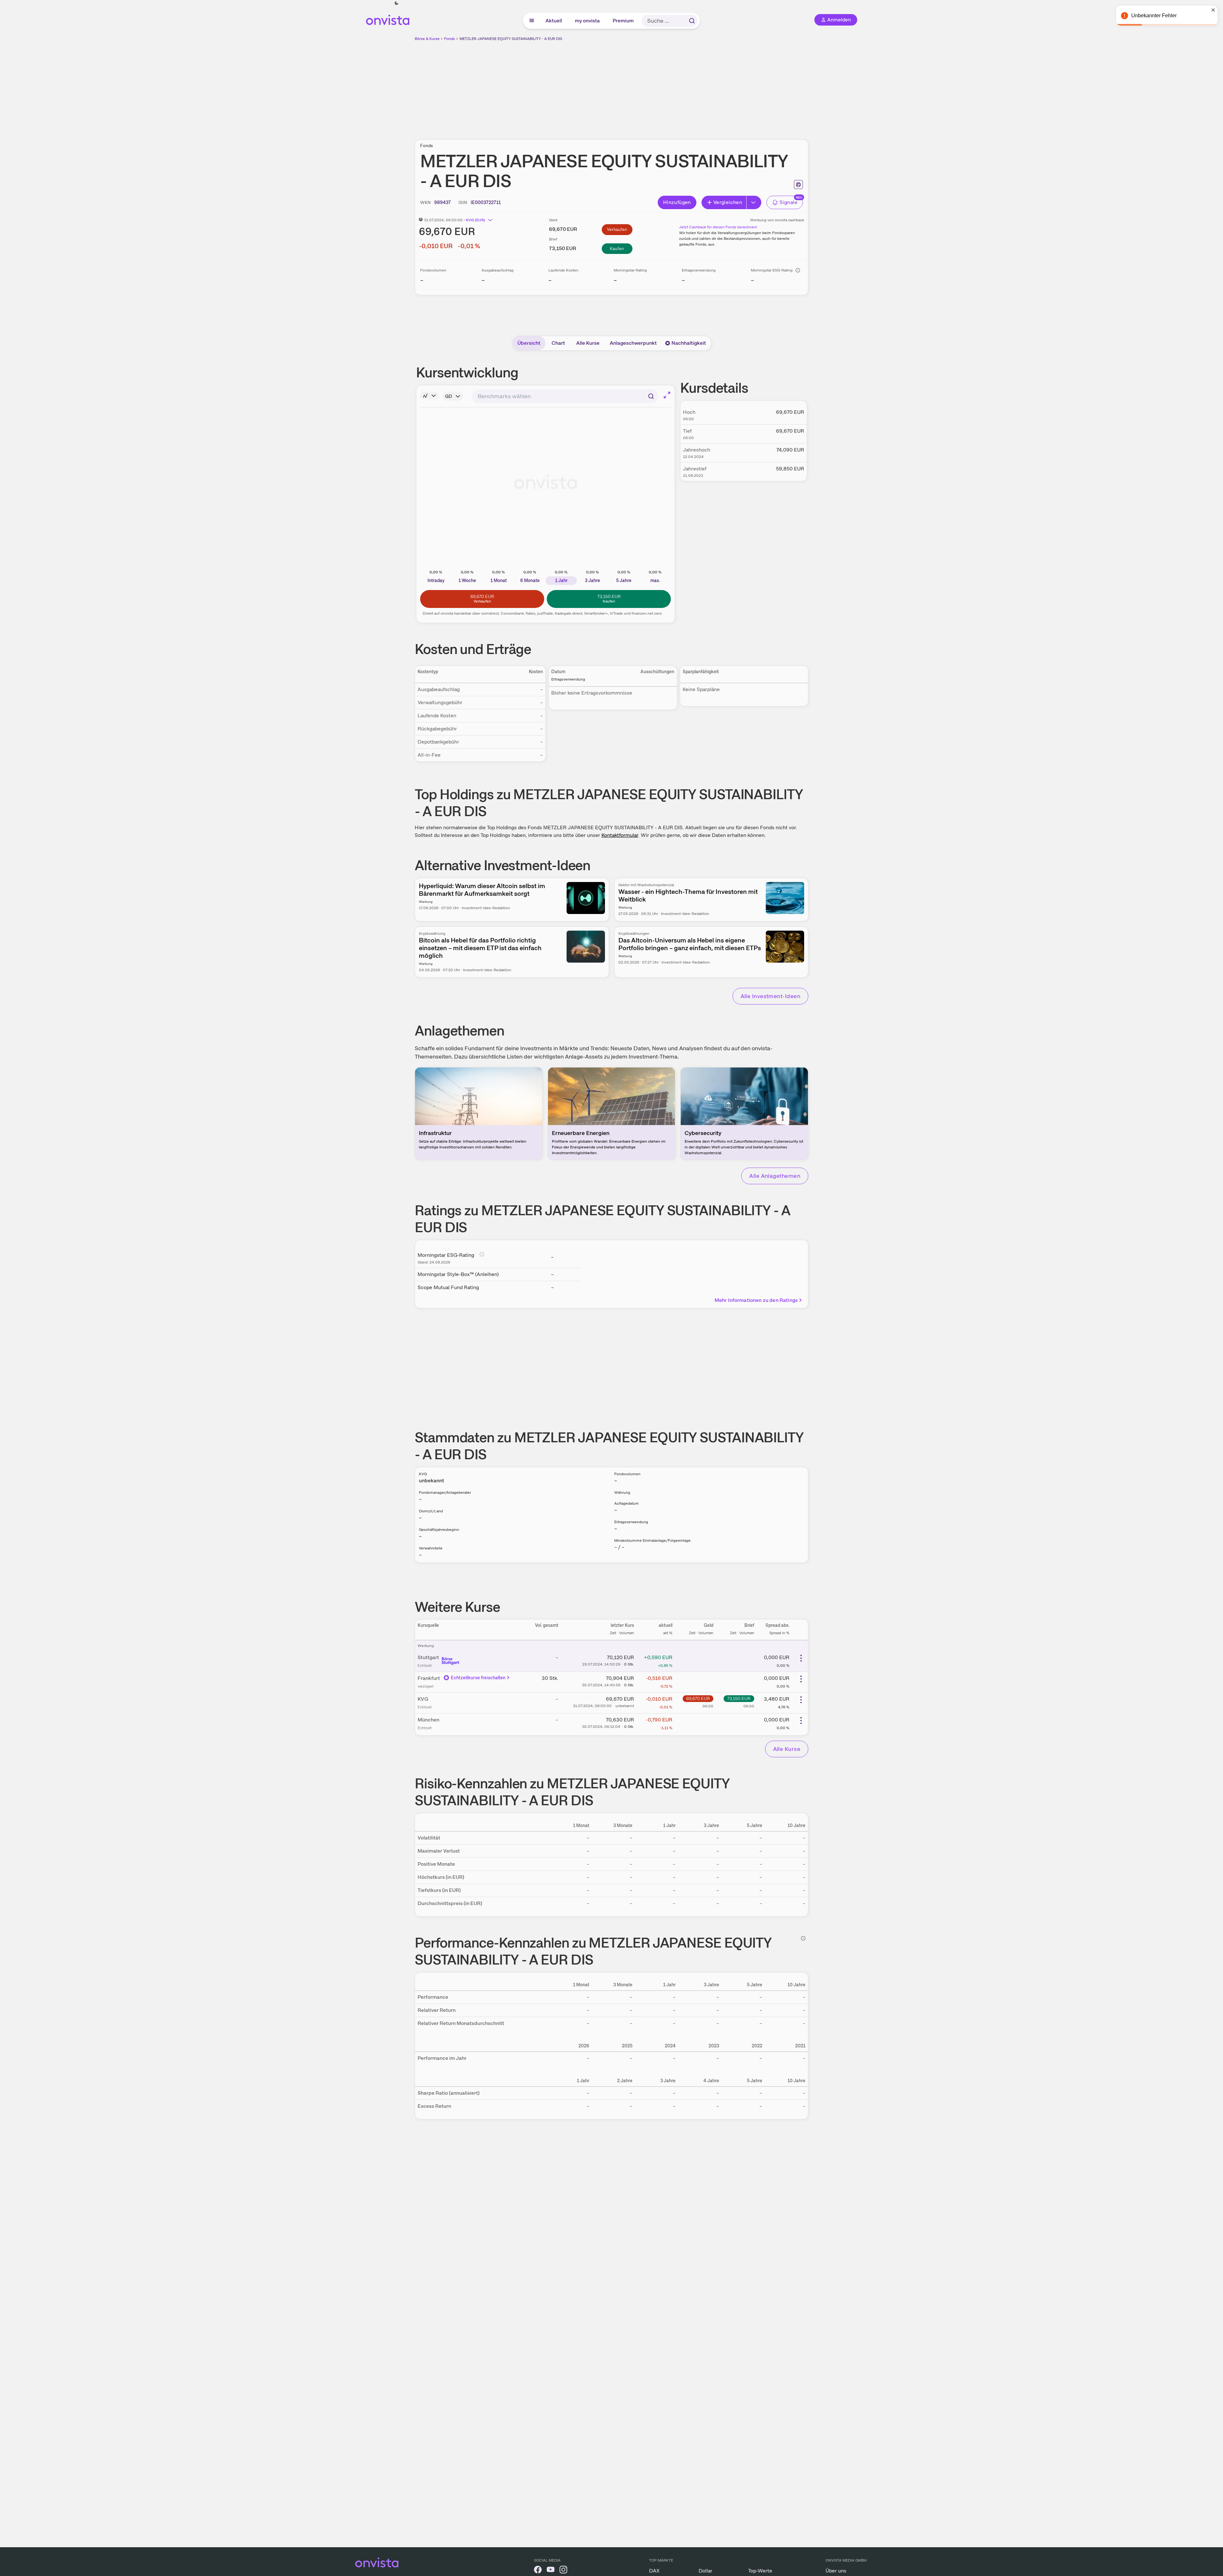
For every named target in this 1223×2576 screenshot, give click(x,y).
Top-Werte (760, 2571)
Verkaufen (617, 229)
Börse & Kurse (427, 39)
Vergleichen (728, 202)
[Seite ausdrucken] (798, 185)
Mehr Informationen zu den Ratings (756, 1300)
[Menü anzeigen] (532, 21)
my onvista (588, 21)
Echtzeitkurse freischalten (478, 1678)
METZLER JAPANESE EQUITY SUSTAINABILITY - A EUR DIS (511, 39)
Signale (788, 202)
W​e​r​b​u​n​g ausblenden (667, 87)
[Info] (798, 270)
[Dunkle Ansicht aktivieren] (396, 3)
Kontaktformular (620, 835)
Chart (558, 343)
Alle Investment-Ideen (770, 996)
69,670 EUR (698, 1698)
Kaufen (617, 248)
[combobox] (565, 396)
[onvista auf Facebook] (538, 2571)
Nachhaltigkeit (689, 343)
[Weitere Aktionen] (801, 1658)
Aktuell (554, 21)
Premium (623, 21)
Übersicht (529, 343)
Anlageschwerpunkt (633, 343)
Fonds (450, 39)
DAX (654, 2571)
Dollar (706, 2571)
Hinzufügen (677, 202)
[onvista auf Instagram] (563, 2571)
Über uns (836, 2571)
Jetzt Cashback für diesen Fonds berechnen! (718, 227)
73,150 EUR (739, 1698)
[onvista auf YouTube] (551, 2571)
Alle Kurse (588, 343)
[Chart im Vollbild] (667, 395)
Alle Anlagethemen (775, 1176)
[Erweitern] (754, 202)
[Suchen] (692, 21)
